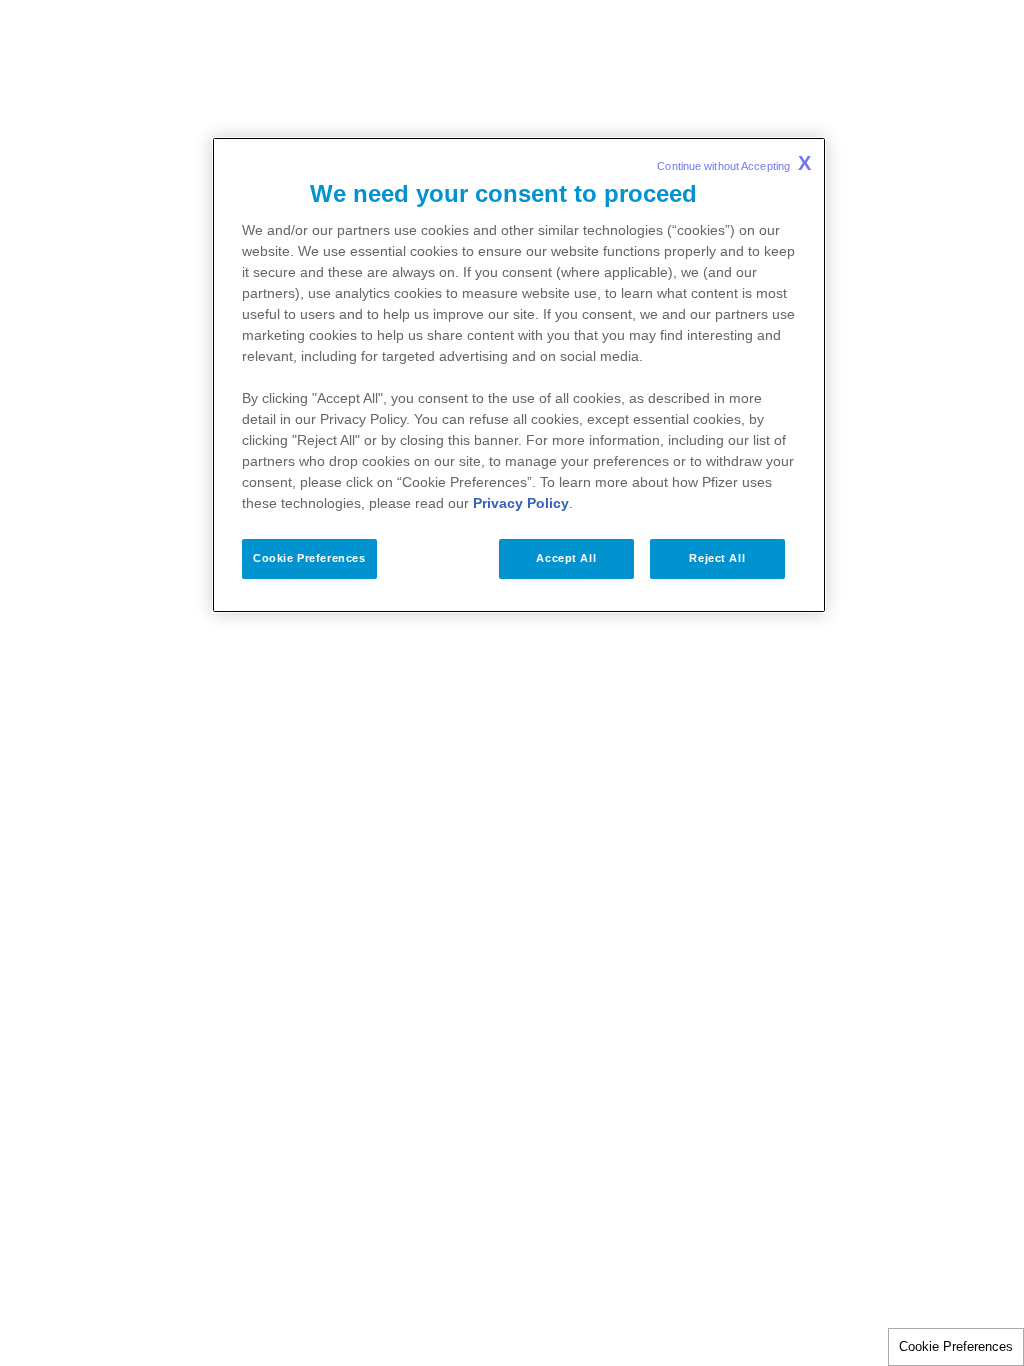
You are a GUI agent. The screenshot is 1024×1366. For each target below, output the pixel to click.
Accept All (566, 558)
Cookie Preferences (956, 1346)
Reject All (717, 558)
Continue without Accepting (734, 163)
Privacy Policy (521, 503)
